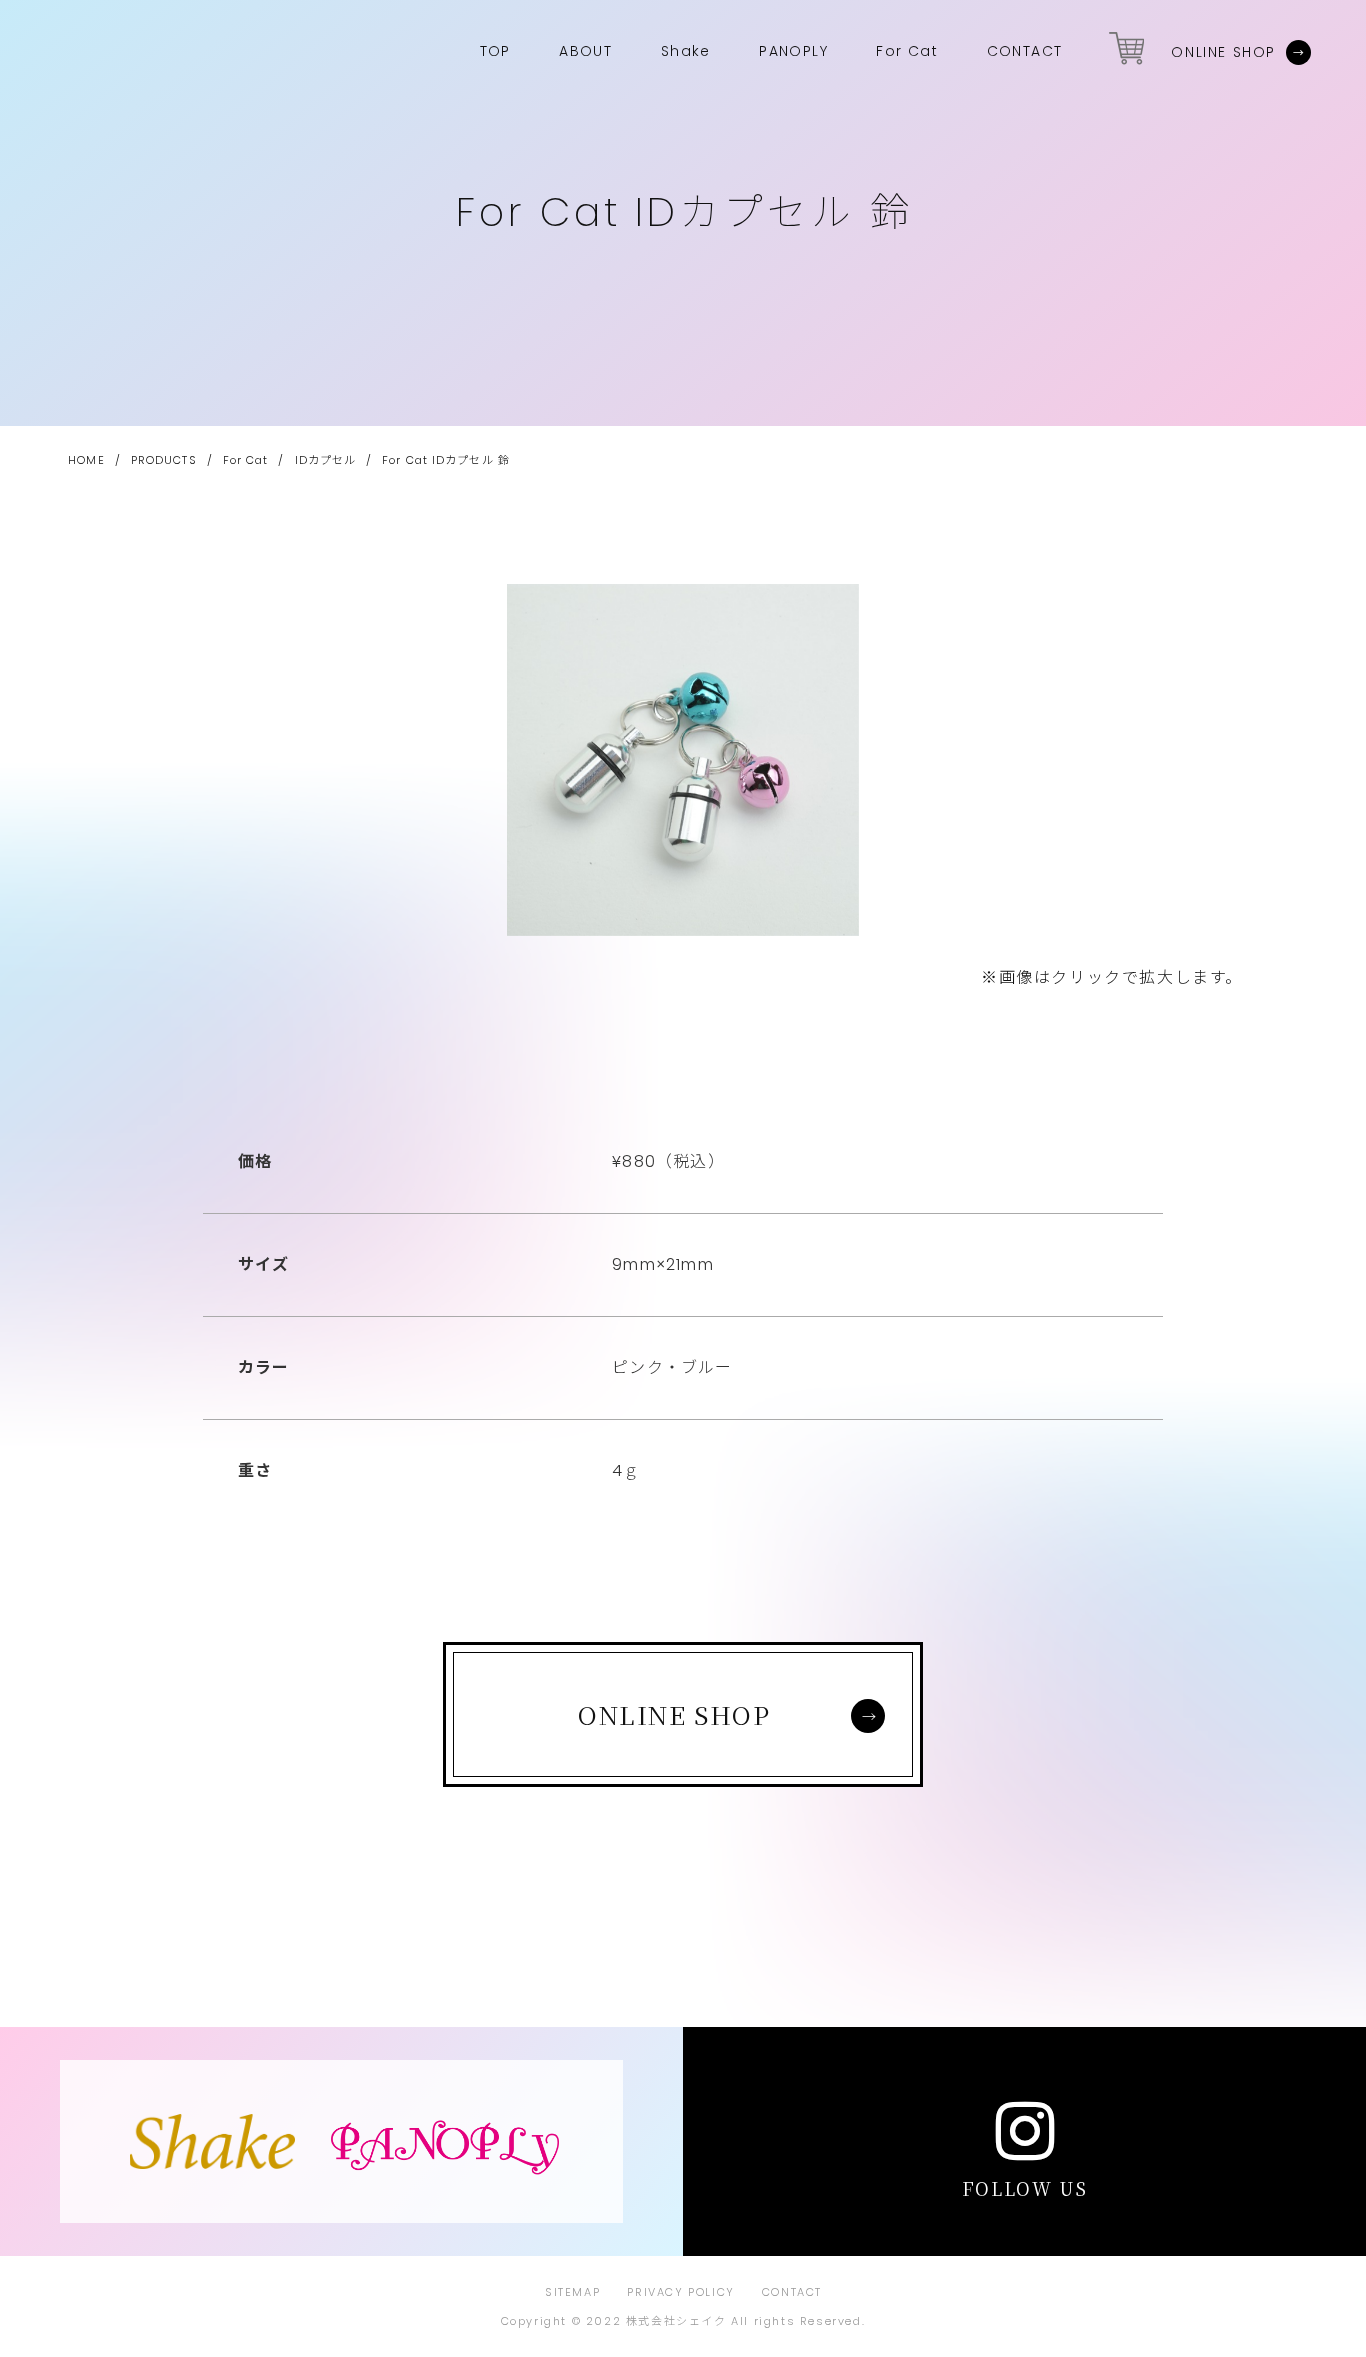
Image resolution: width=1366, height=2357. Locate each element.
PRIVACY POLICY (680, 2292)
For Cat (246, 460)
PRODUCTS (164, 460)
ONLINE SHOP (1223, 52)
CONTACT (792, 2292)
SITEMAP (572, 2292)
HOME (86, 460)
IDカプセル (326, 460)
